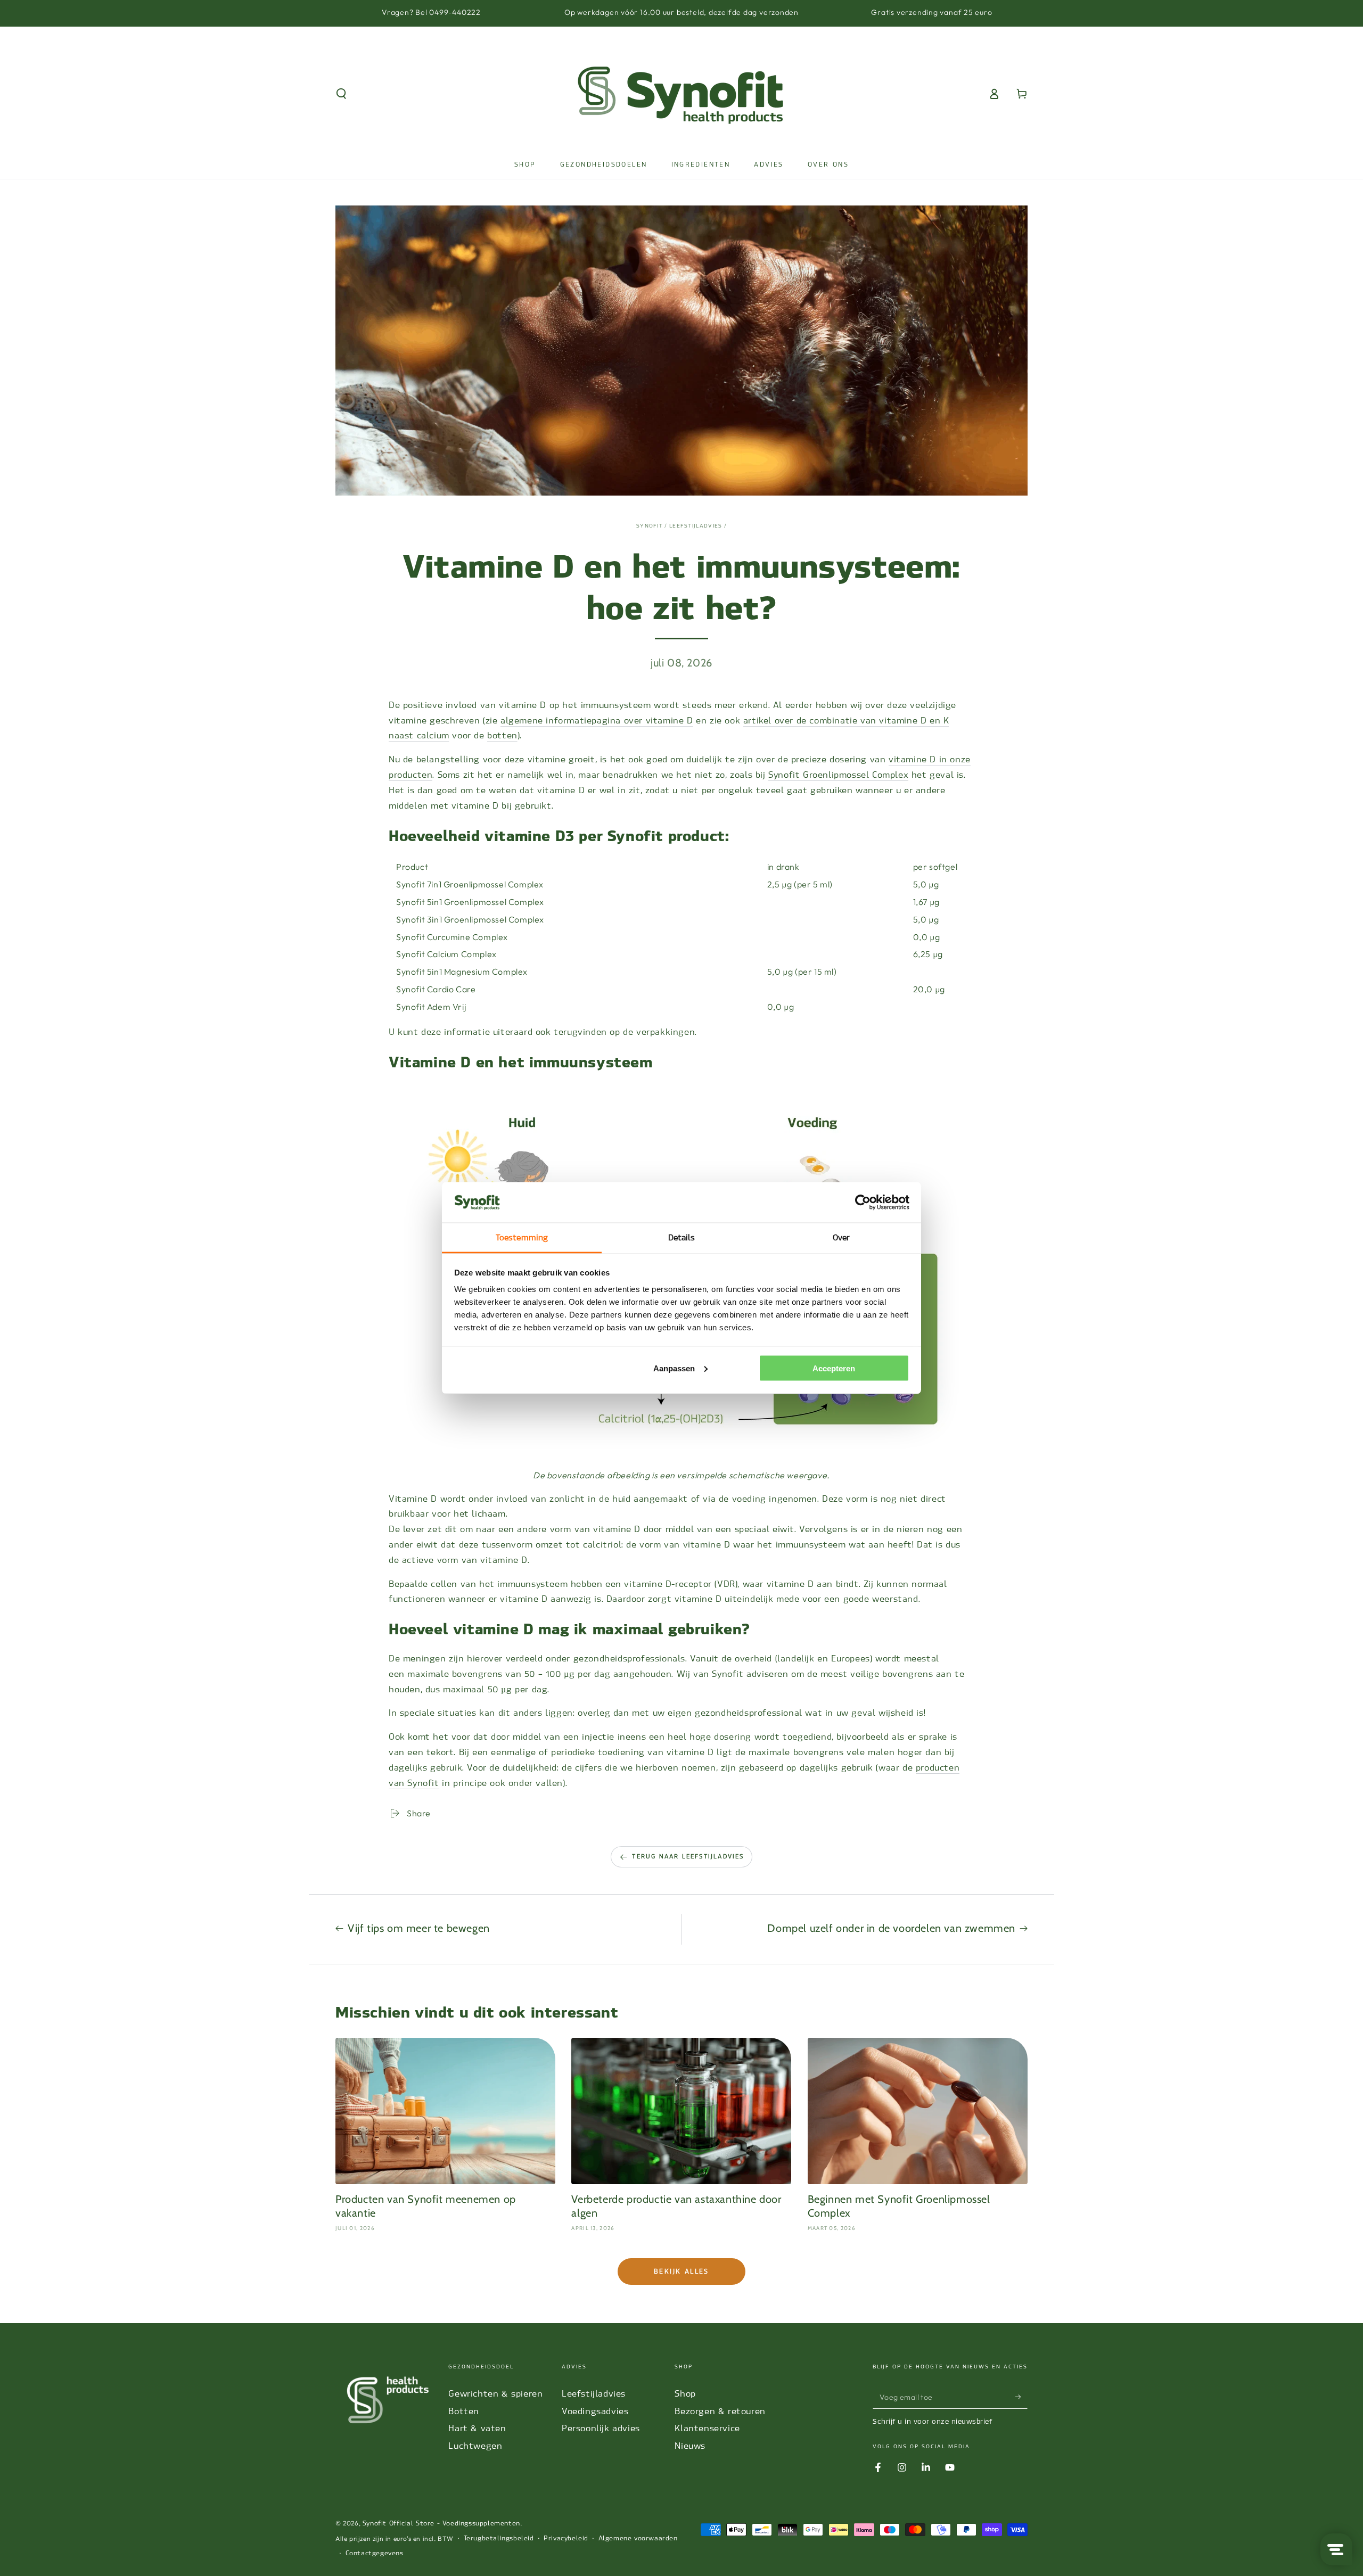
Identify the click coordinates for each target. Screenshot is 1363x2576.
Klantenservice (707, 2428)
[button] (341, 94)
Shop (685, 2394)
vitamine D (912, 759)
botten (502, 735)
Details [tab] (682, 1238)
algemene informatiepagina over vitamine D (597, 721)
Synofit (650, 526)
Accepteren (834, 1368)
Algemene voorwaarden (638, 2538)
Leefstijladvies (594, 2394)
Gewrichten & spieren (495, 2394)
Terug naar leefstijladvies (688, 1857)
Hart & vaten (477, 2428)
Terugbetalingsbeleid (499, 2538)
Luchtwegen (475, 2446)
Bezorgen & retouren (720, 2411)
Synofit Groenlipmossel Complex (838, 775)
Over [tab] (841, 1238)
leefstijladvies (696, 526)
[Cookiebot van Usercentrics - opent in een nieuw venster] (863, 1203)
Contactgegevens (375, 2553)
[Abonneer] (1021, 2397)
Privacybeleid (566, 2538)
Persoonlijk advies (601, 2428)
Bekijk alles (681, 2272)
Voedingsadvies (595, 2411)
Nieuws (690, 2446)
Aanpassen (674, 1368)
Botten (464, 2411)
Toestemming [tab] (522, 1238)
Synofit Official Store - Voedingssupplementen (441, 2523)
